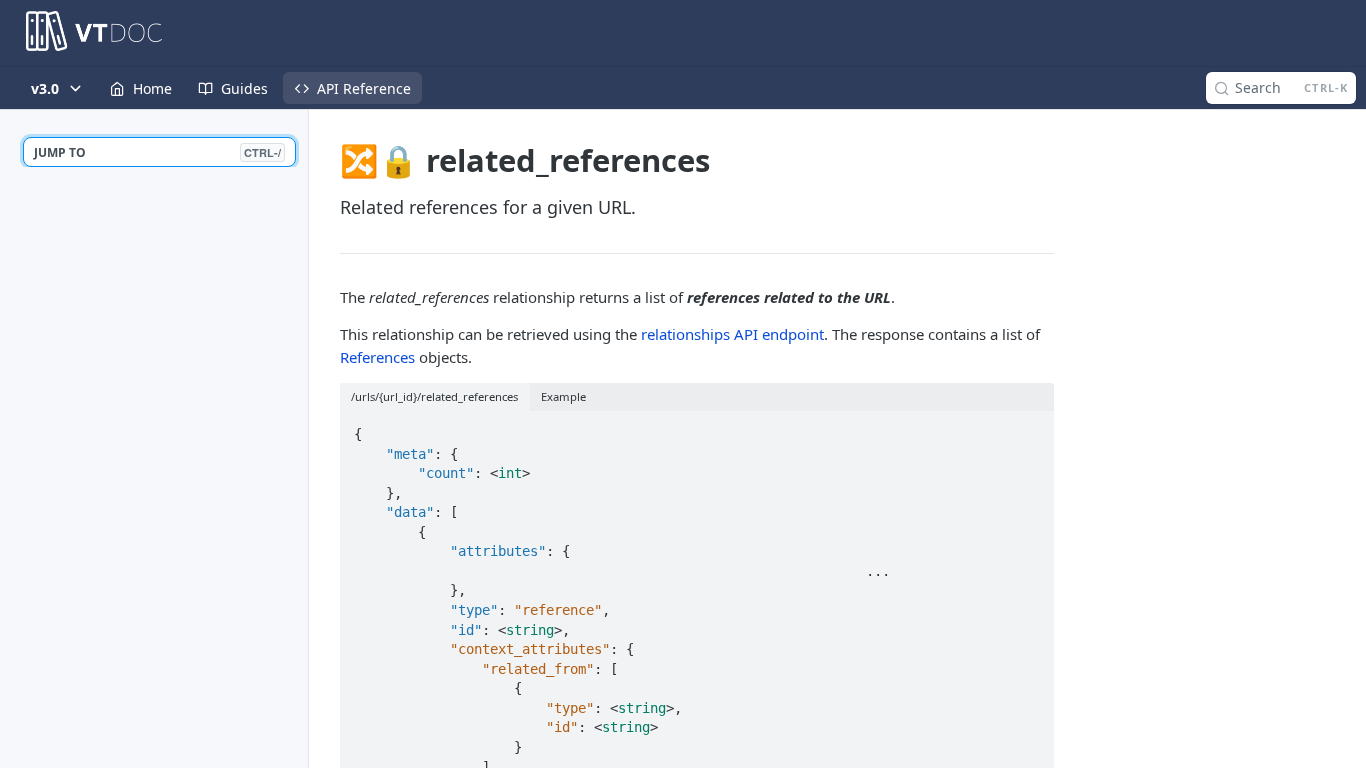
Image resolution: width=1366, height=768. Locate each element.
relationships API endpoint (732, 334)
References (377, 357)
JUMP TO (157, 152)
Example (563, 396)
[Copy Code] (1030, 428)
